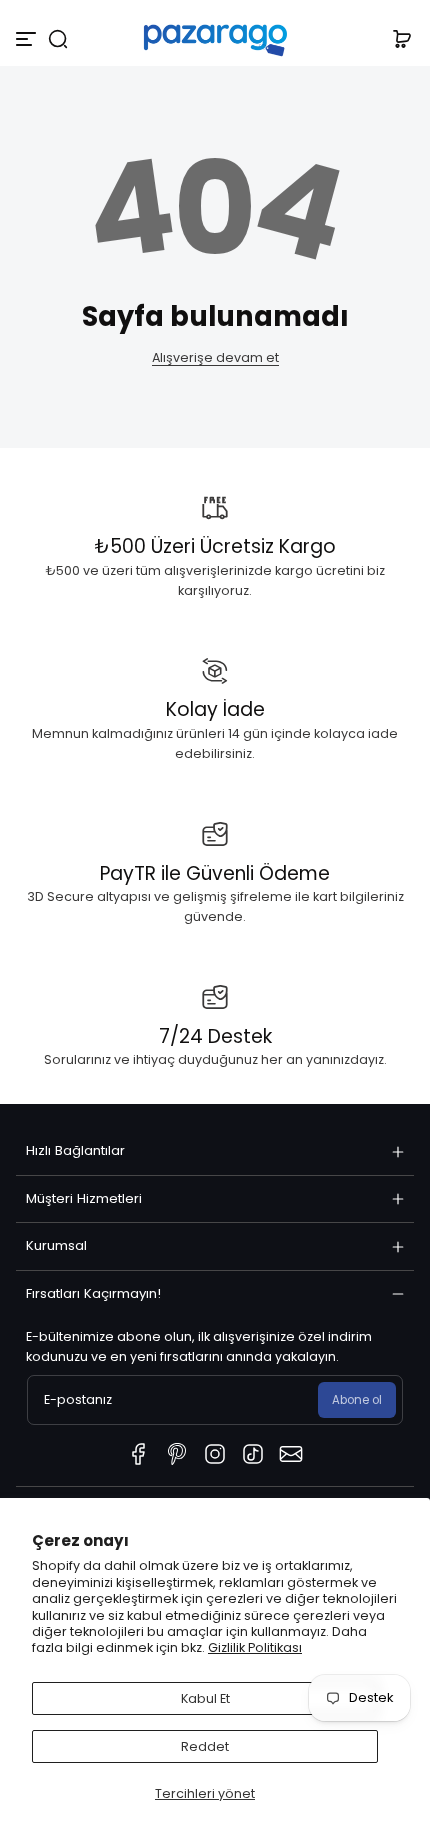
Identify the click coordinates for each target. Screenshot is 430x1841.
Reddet (205, 1746)
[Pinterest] (177, 1454)
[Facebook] (139, 1454)
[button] (58, 39)
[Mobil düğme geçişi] (28, 39)
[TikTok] (253, 1454)
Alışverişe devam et (215, 357)
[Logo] (214, 39)
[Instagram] (215, 1454)
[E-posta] (291, 1454)
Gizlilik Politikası (255, 1647)
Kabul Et (205, 1698)
